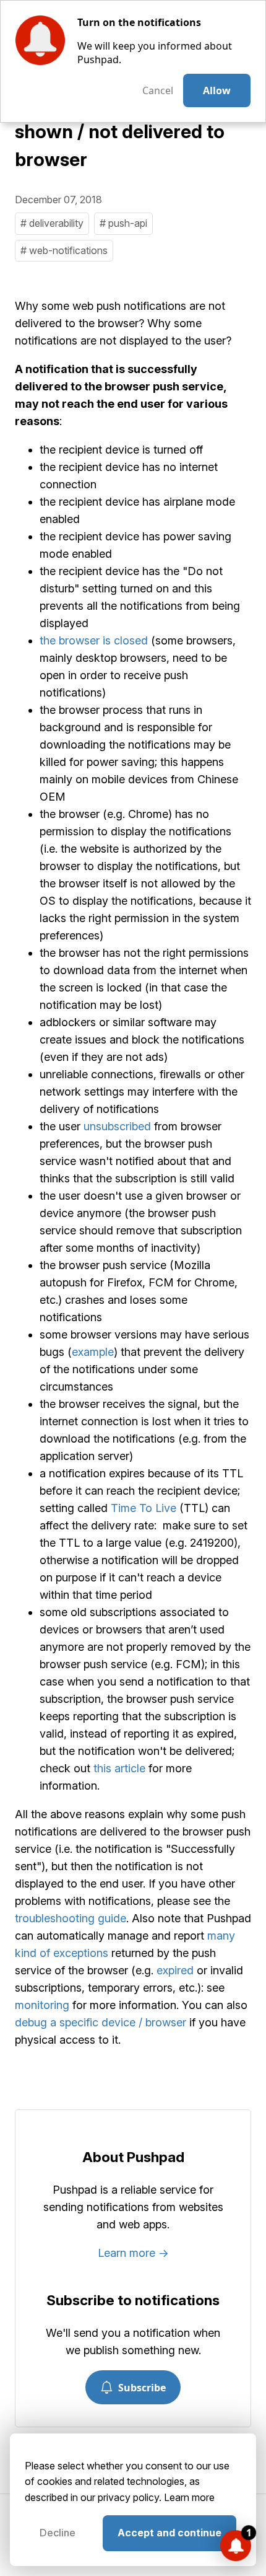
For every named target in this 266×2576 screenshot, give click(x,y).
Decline (58, 2533)
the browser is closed (94, 640)
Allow (217, 90)
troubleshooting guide (71, 1918)
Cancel (158, 90)
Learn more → (133, 2253)
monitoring (42, 2005)
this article (119, 1768)
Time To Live (144, 1508)
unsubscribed (117, 1126)
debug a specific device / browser (101, 2022)
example (93, 1352)
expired (175, 1970)
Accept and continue (169, 2533)
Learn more (189, 2497)
